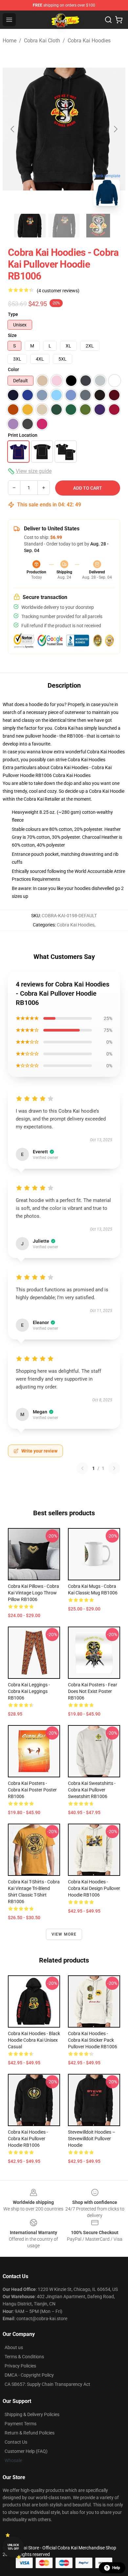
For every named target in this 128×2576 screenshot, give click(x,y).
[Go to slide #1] (30, 226)
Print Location (23, 435)
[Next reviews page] (114, 1468)
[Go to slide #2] (64, 226)
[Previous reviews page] (82, 1468)
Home (10, 41)
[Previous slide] (13, 129)
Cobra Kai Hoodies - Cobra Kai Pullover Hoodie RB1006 (28, 2139)
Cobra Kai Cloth (42, 41)
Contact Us (16, 2442)
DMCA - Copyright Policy (29, 2375)
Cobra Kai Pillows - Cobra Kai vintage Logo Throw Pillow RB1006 (33, 1593)
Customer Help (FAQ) (26, 2451)
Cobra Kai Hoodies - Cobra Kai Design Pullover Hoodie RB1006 (94, 1888)
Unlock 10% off (13, 2547)
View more (64, 1934)
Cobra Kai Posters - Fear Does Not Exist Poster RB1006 (93, 1691)
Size (12, 335)
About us (14, 2347)
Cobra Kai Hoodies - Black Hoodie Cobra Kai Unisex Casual (34, 2040)
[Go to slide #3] (98, 226)
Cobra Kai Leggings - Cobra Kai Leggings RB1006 (29, 1691)
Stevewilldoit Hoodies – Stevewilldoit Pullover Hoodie (92, 2139)
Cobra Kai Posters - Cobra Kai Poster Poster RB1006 (32, 1790)
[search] (108, 20)
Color (13, 369)
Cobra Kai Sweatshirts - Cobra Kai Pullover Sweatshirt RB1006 (92, 1790)
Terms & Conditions (24, 2357)
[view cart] (119, 20)
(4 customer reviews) (58, 291)
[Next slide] (115, 129)
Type (13, 314)
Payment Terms (21, 2424)
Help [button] (116, 2568)
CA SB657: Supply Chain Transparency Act (47, 2384)
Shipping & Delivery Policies (32, 2414)
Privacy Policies (20, 2366)
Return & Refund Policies (30, 2433)
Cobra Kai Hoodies (89, 41)
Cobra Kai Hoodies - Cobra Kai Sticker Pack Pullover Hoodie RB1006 (93, 2040)
